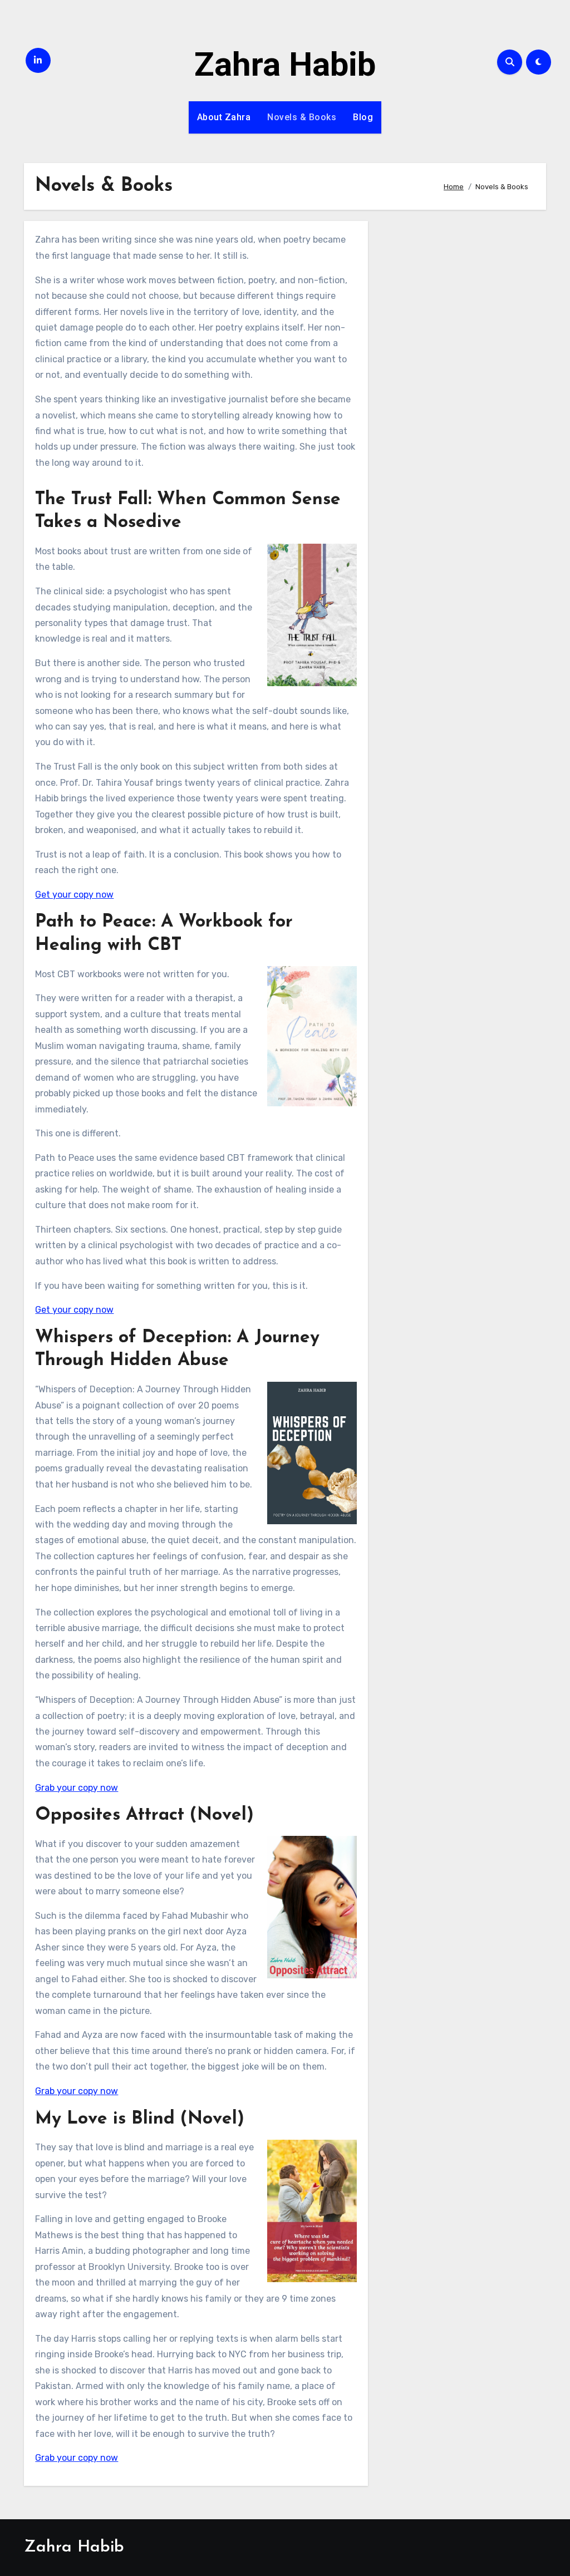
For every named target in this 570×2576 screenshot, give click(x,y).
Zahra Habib (285, 64)
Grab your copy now (77, 1788)
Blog (363, 117)
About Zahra (224, 117)
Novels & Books (302, 117)
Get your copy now (74, 895)
